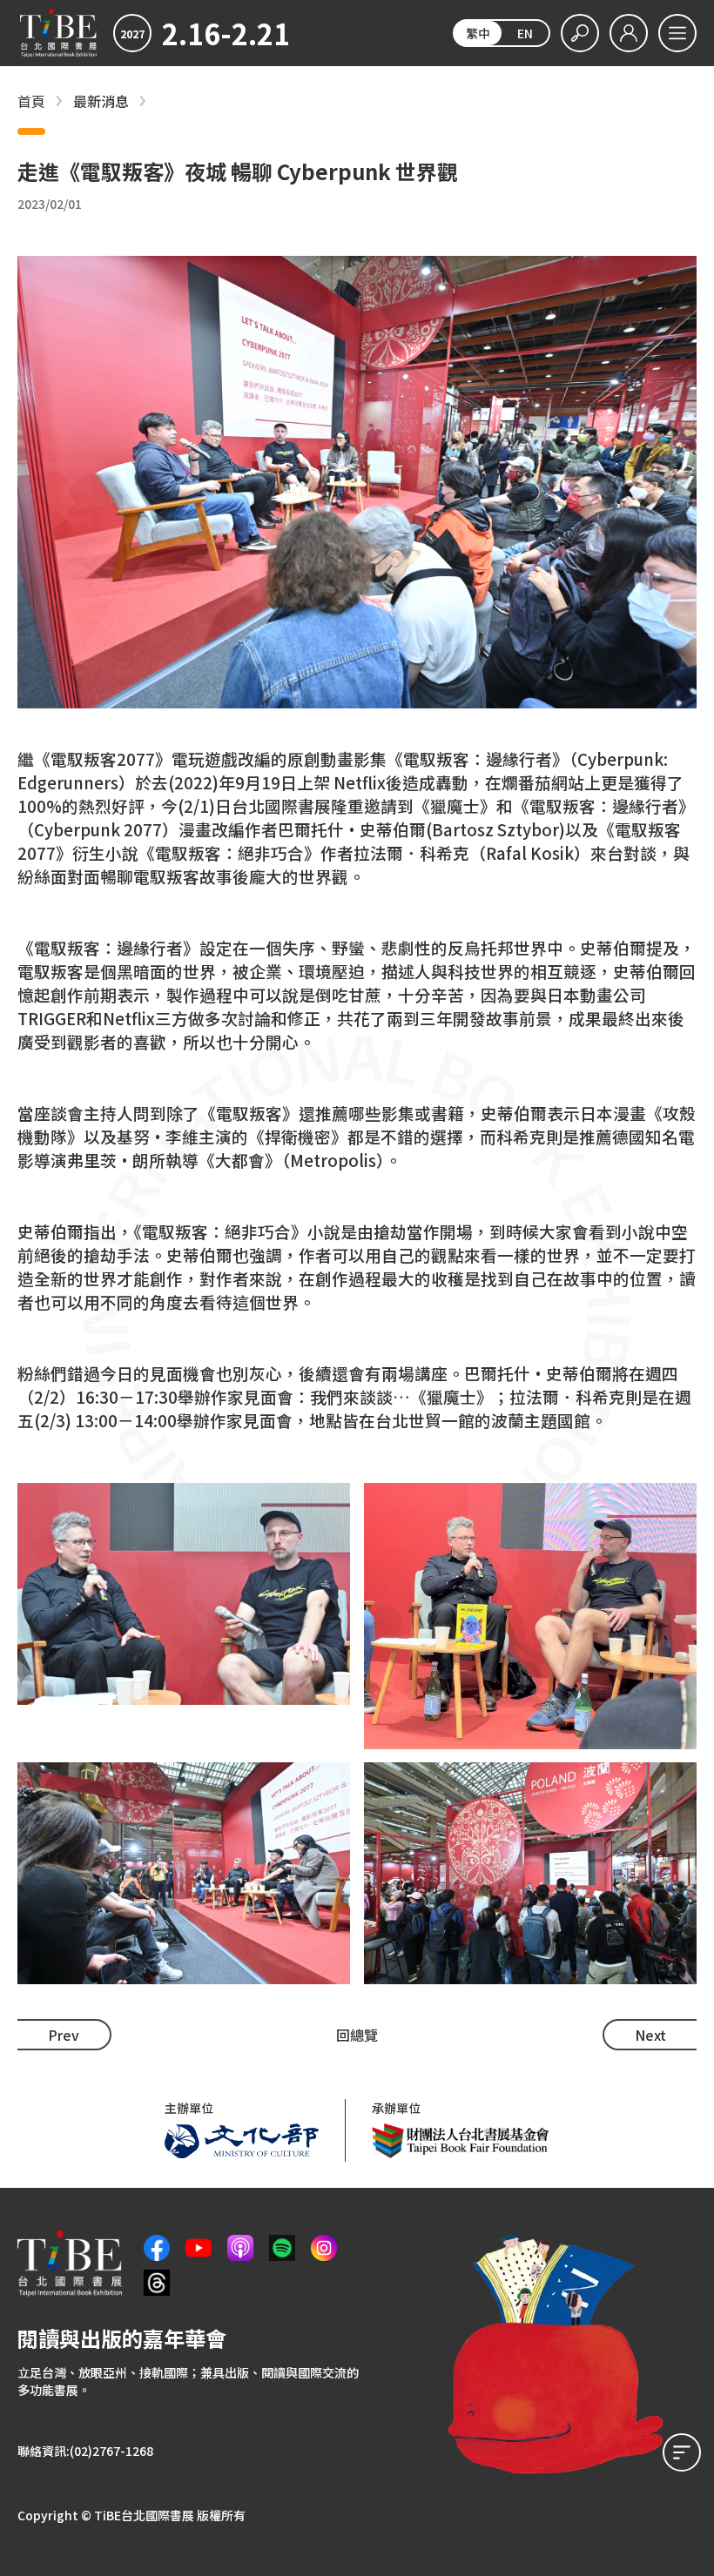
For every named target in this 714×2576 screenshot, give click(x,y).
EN (525, 33)
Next (650, 2035)
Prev (64, 2035)
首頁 (31, 101)
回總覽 (357, 2035)
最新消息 (101, 101)
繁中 (478, 33)
